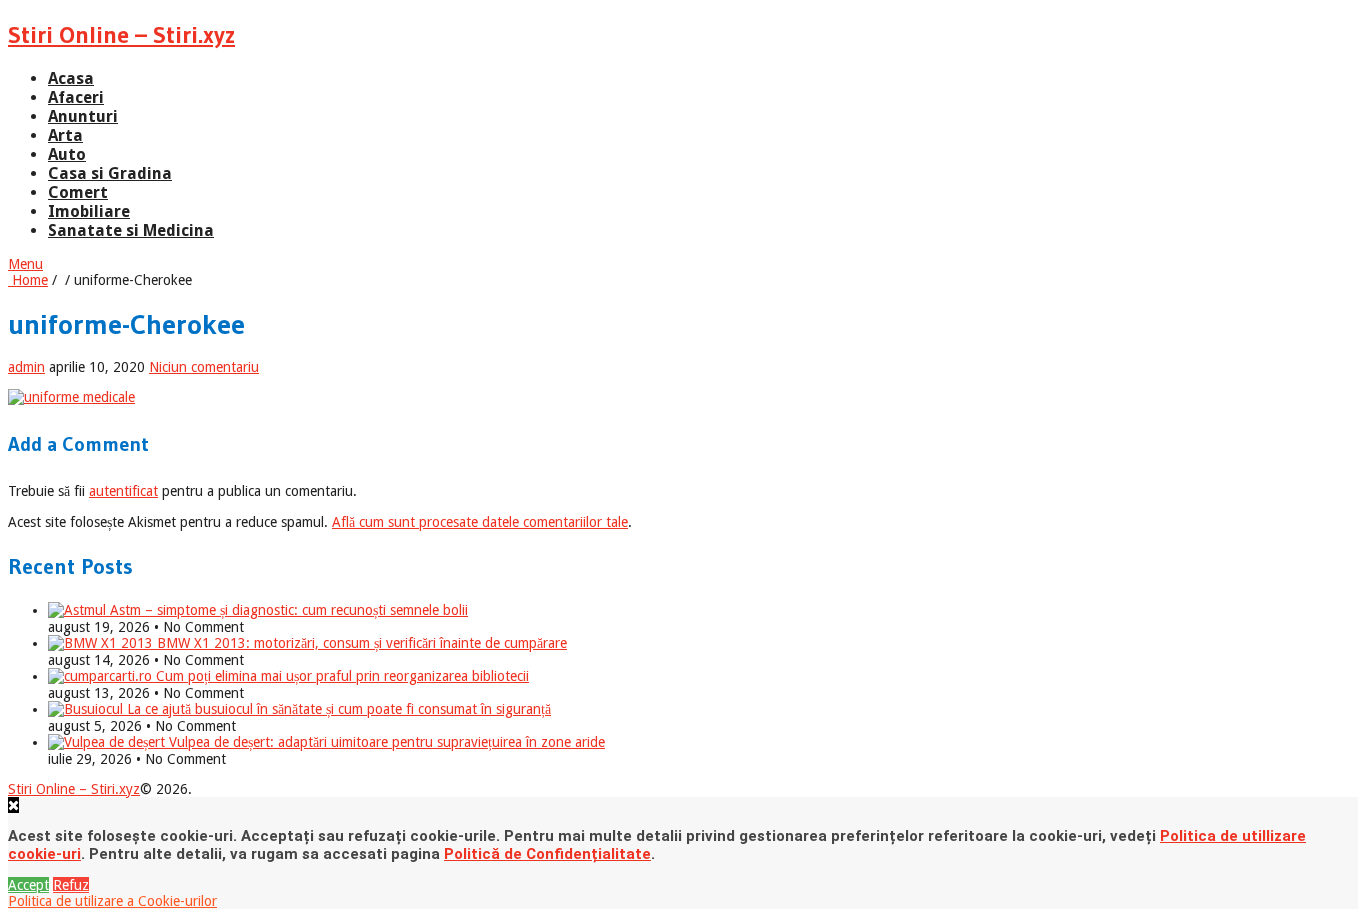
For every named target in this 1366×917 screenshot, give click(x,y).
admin (26, 367)
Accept (28, 885)
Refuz (71, 885)
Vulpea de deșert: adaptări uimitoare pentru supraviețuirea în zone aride (385, 742)
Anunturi (83, 116)
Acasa (71, 78)
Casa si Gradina (110, 173)
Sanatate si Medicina (131, 230)
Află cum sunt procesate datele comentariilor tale (480, 522)
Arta (65, 135)
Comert (78, 192)
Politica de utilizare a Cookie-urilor (112, 901)
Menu (25, 264)
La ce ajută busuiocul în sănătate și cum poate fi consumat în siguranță (337, 709)
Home (28, 280)
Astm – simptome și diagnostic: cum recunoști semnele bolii (287, 610)
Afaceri (76, 97)
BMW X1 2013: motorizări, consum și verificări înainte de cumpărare (360, 643)
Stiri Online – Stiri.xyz (121, 34)
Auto (67, 154)
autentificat (123, 491)
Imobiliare (89, 211)
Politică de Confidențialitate (547, 854)
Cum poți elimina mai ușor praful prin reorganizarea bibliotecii (340, 676)
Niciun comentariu (204, 367)
